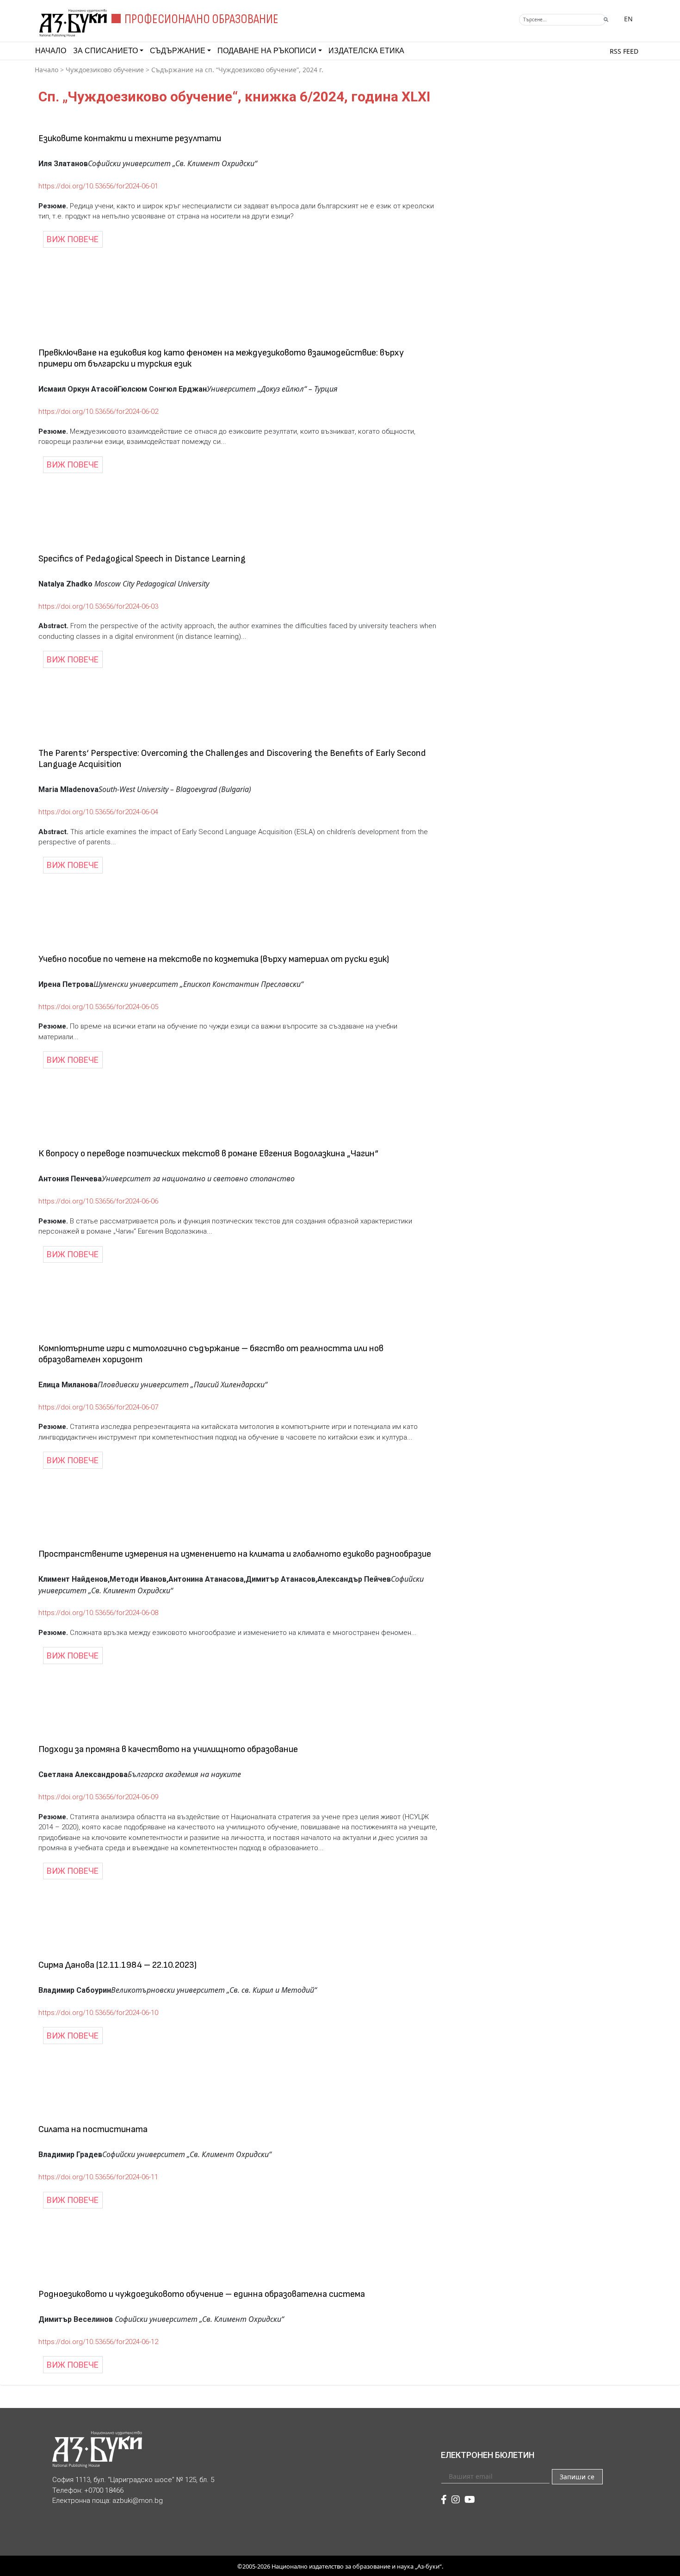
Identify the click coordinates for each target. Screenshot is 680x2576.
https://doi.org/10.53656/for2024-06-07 (98, 1407)
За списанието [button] (105, 51)
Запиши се (577, 2477)
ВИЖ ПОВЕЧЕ (73, 239)
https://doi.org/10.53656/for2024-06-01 (98, 186)
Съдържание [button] (178, 51)
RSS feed (624, 51)
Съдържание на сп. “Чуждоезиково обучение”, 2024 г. (237, 70)
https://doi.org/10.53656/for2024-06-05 (98, 1007)
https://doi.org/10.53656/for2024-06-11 (98, 2177)
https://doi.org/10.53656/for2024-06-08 (98, 1613)
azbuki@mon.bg (138, 2501)
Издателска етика (366, 51)
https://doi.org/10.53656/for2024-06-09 (98, 1797)
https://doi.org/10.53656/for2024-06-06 (98, 1201)
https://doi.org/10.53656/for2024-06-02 (98, 412)
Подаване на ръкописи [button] (267, 51)
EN (628, 19)
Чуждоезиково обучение (105, 70)
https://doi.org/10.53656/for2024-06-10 (98, 2013)
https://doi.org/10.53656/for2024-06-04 (98, 812)
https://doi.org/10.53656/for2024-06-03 (98, 606)
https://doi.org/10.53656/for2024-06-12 (98, 2342)
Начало (51, 51)
